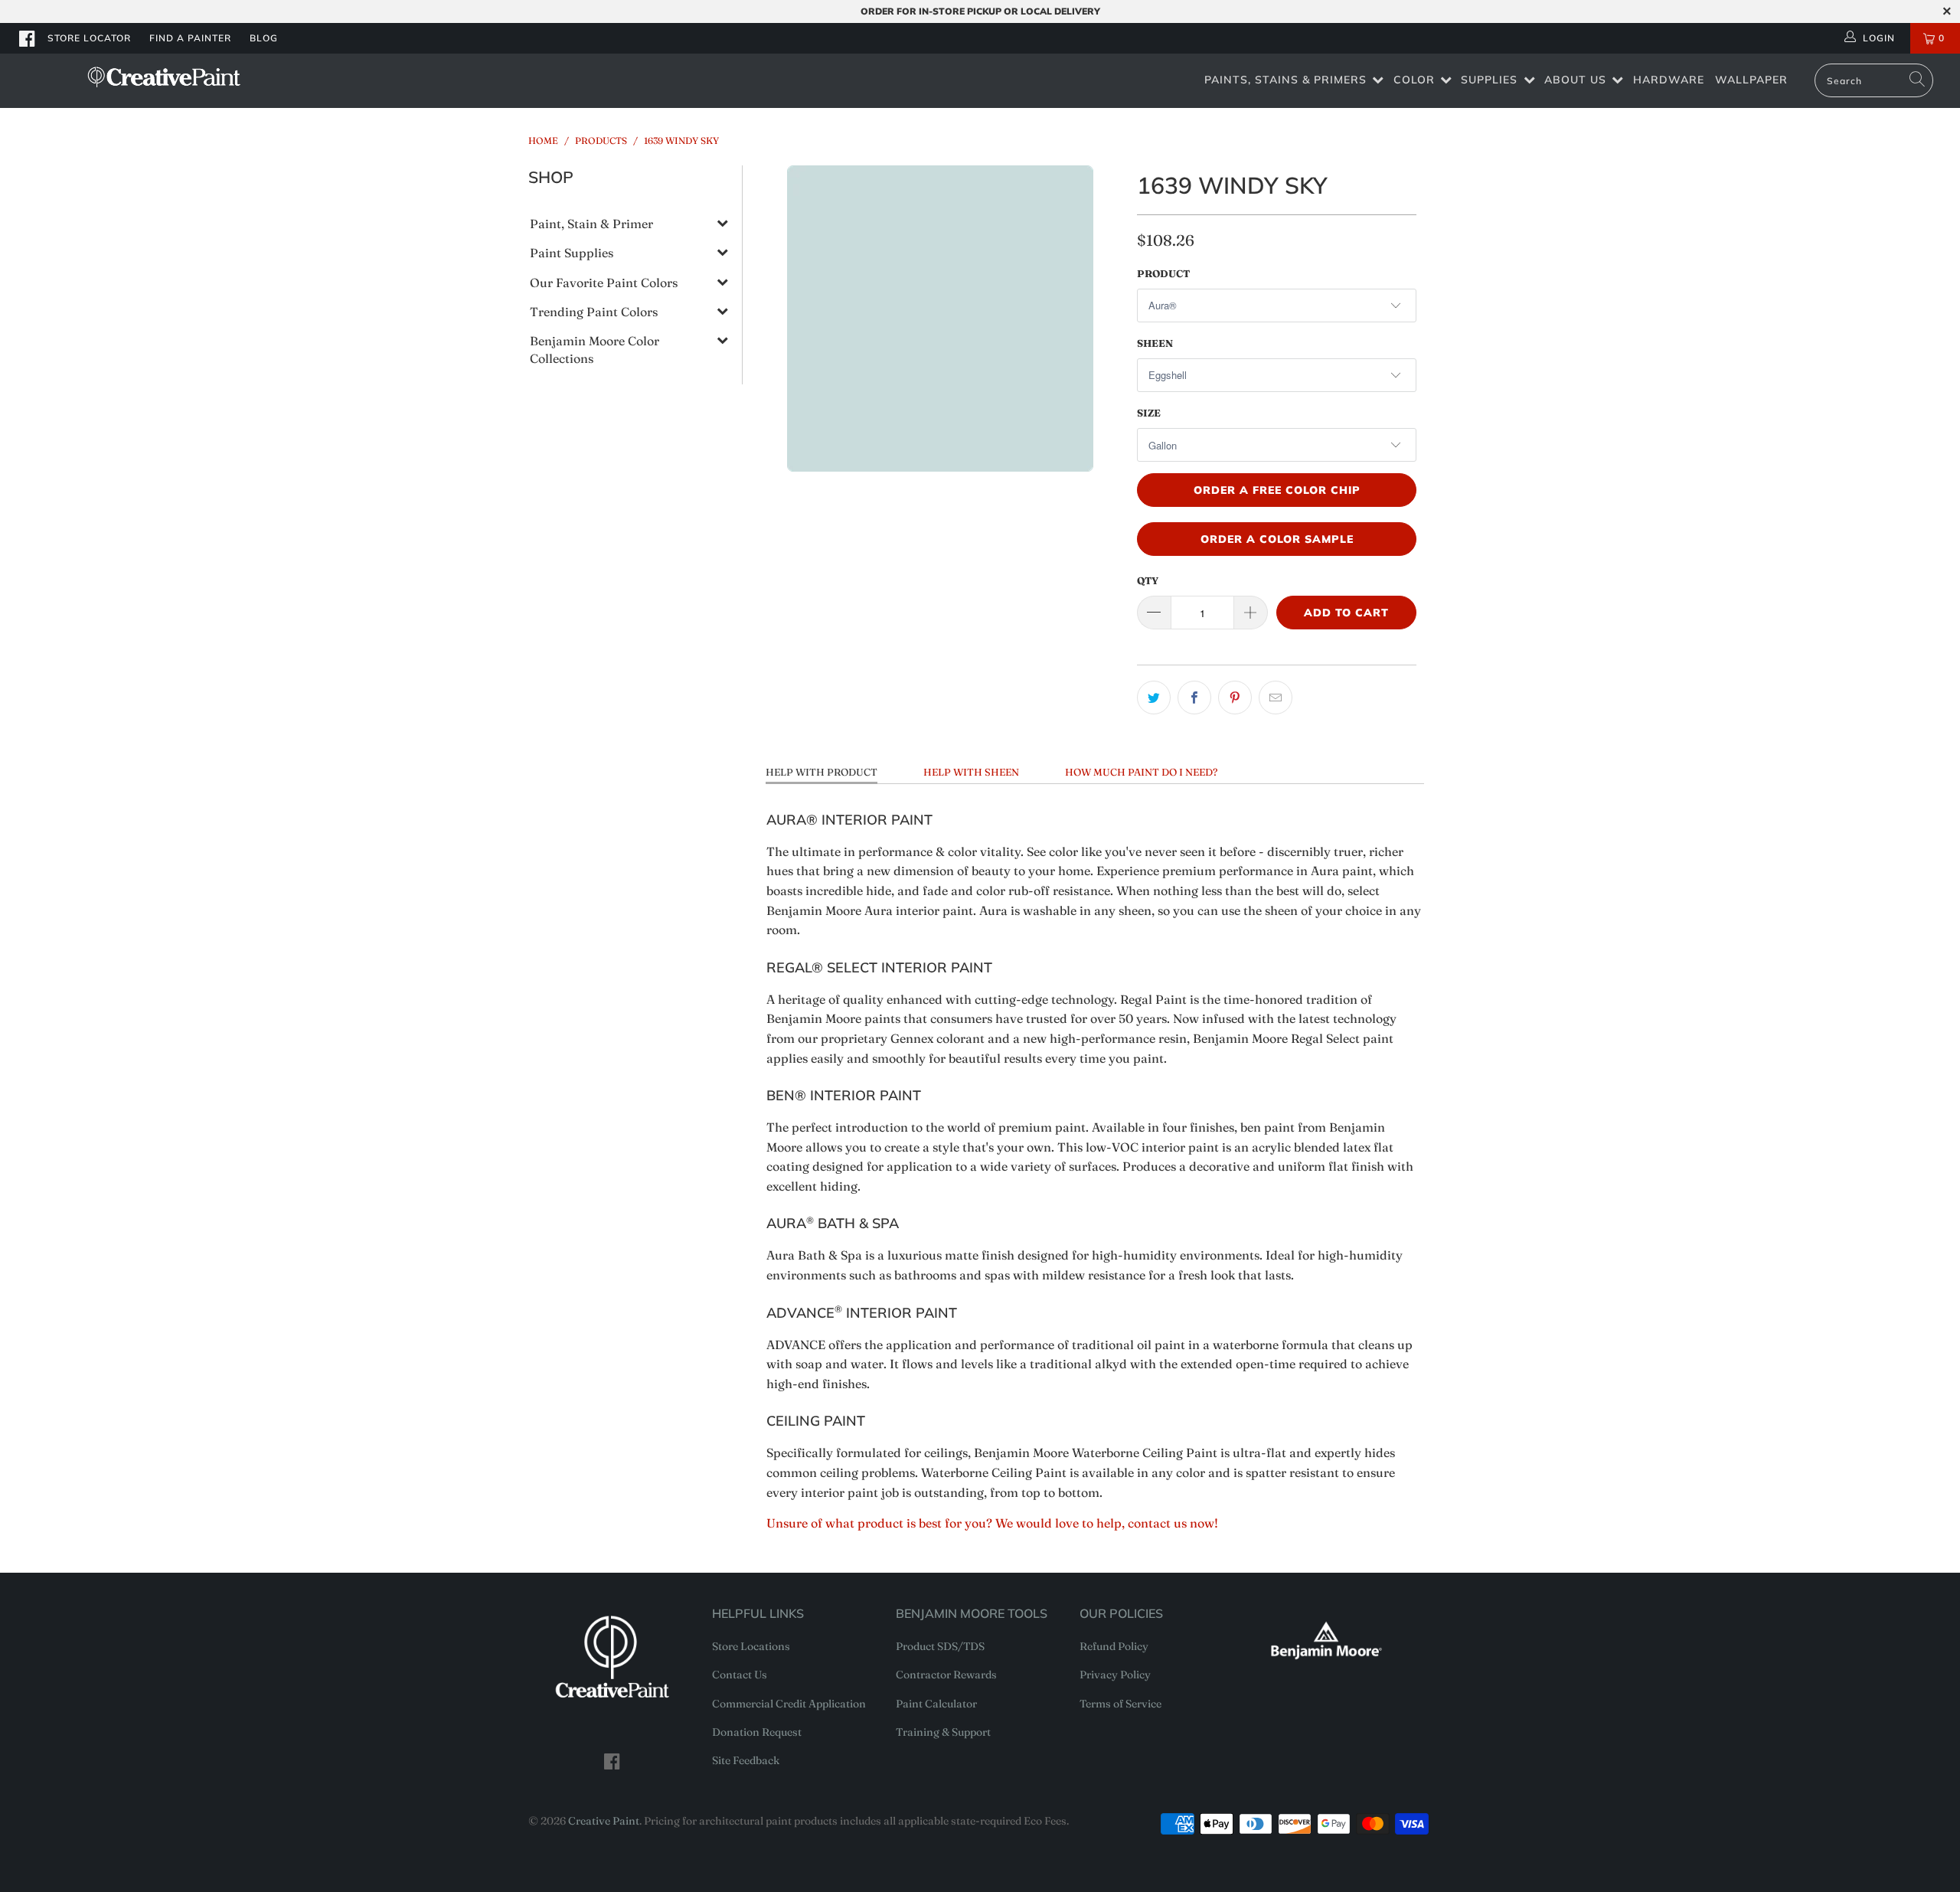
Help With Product (822, 772)
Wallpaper (1751, 80)
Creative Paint (604, 1821)
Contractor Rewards (946, 1675)
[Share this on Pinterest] (1235, 698)
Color (1414, 80)
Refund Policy (1114, 1646)
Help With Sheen (971, 772)
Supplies (1489, 80)
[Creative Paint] (165, 77)
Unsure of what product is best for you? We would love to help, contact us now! (992, 1523)
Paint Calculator (936, 1704)
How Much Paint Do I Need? (1141, 772)
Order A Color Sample (1277, 539)
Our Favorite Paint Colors (604, 283)
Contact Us (740, 1675)
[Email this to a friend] (1276, 698)
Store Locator (89, 38)
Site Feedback (746, 1760)
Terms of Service (1120, 1704)
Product (1163, 273)
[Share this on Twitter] (1154, 698)
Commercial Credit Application (789, 1704)
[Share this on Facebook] (1194, 698)
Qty (1148, 580)
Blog (264, 38)
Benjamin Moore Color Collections (595, 349)
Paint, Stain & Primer (591, 224)
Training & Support (943, 1732)
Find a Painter (190, 38)
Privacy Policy (1115, 1675)
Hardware (1669, 80)
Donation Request (757, 1732)
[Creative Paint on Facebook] (28, 38)
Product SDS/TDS (940, 1646)
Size (1149, 413)
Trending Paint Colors (594, 312)
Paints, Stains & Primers (1285, 80)
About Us (1575, 80)
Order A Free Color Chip (1277, 490)
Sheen (1155, 343)
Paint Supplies (572, 253)
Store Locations (751, 1646)
